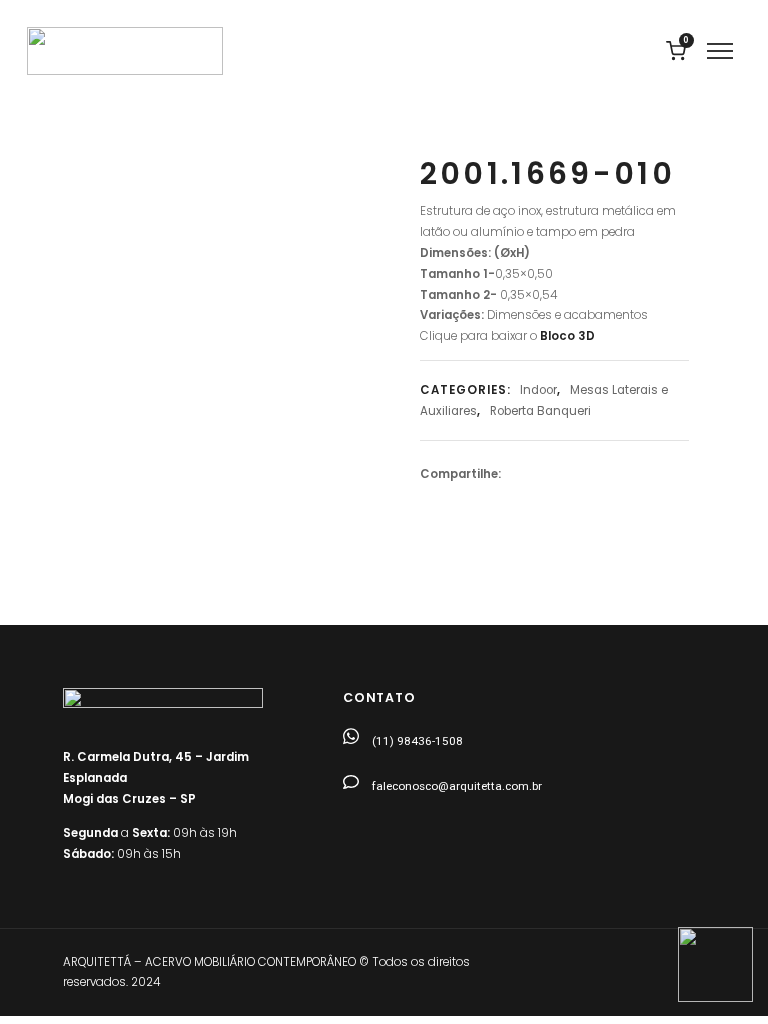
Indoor (538, 390)
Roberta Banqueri (540, 411)
